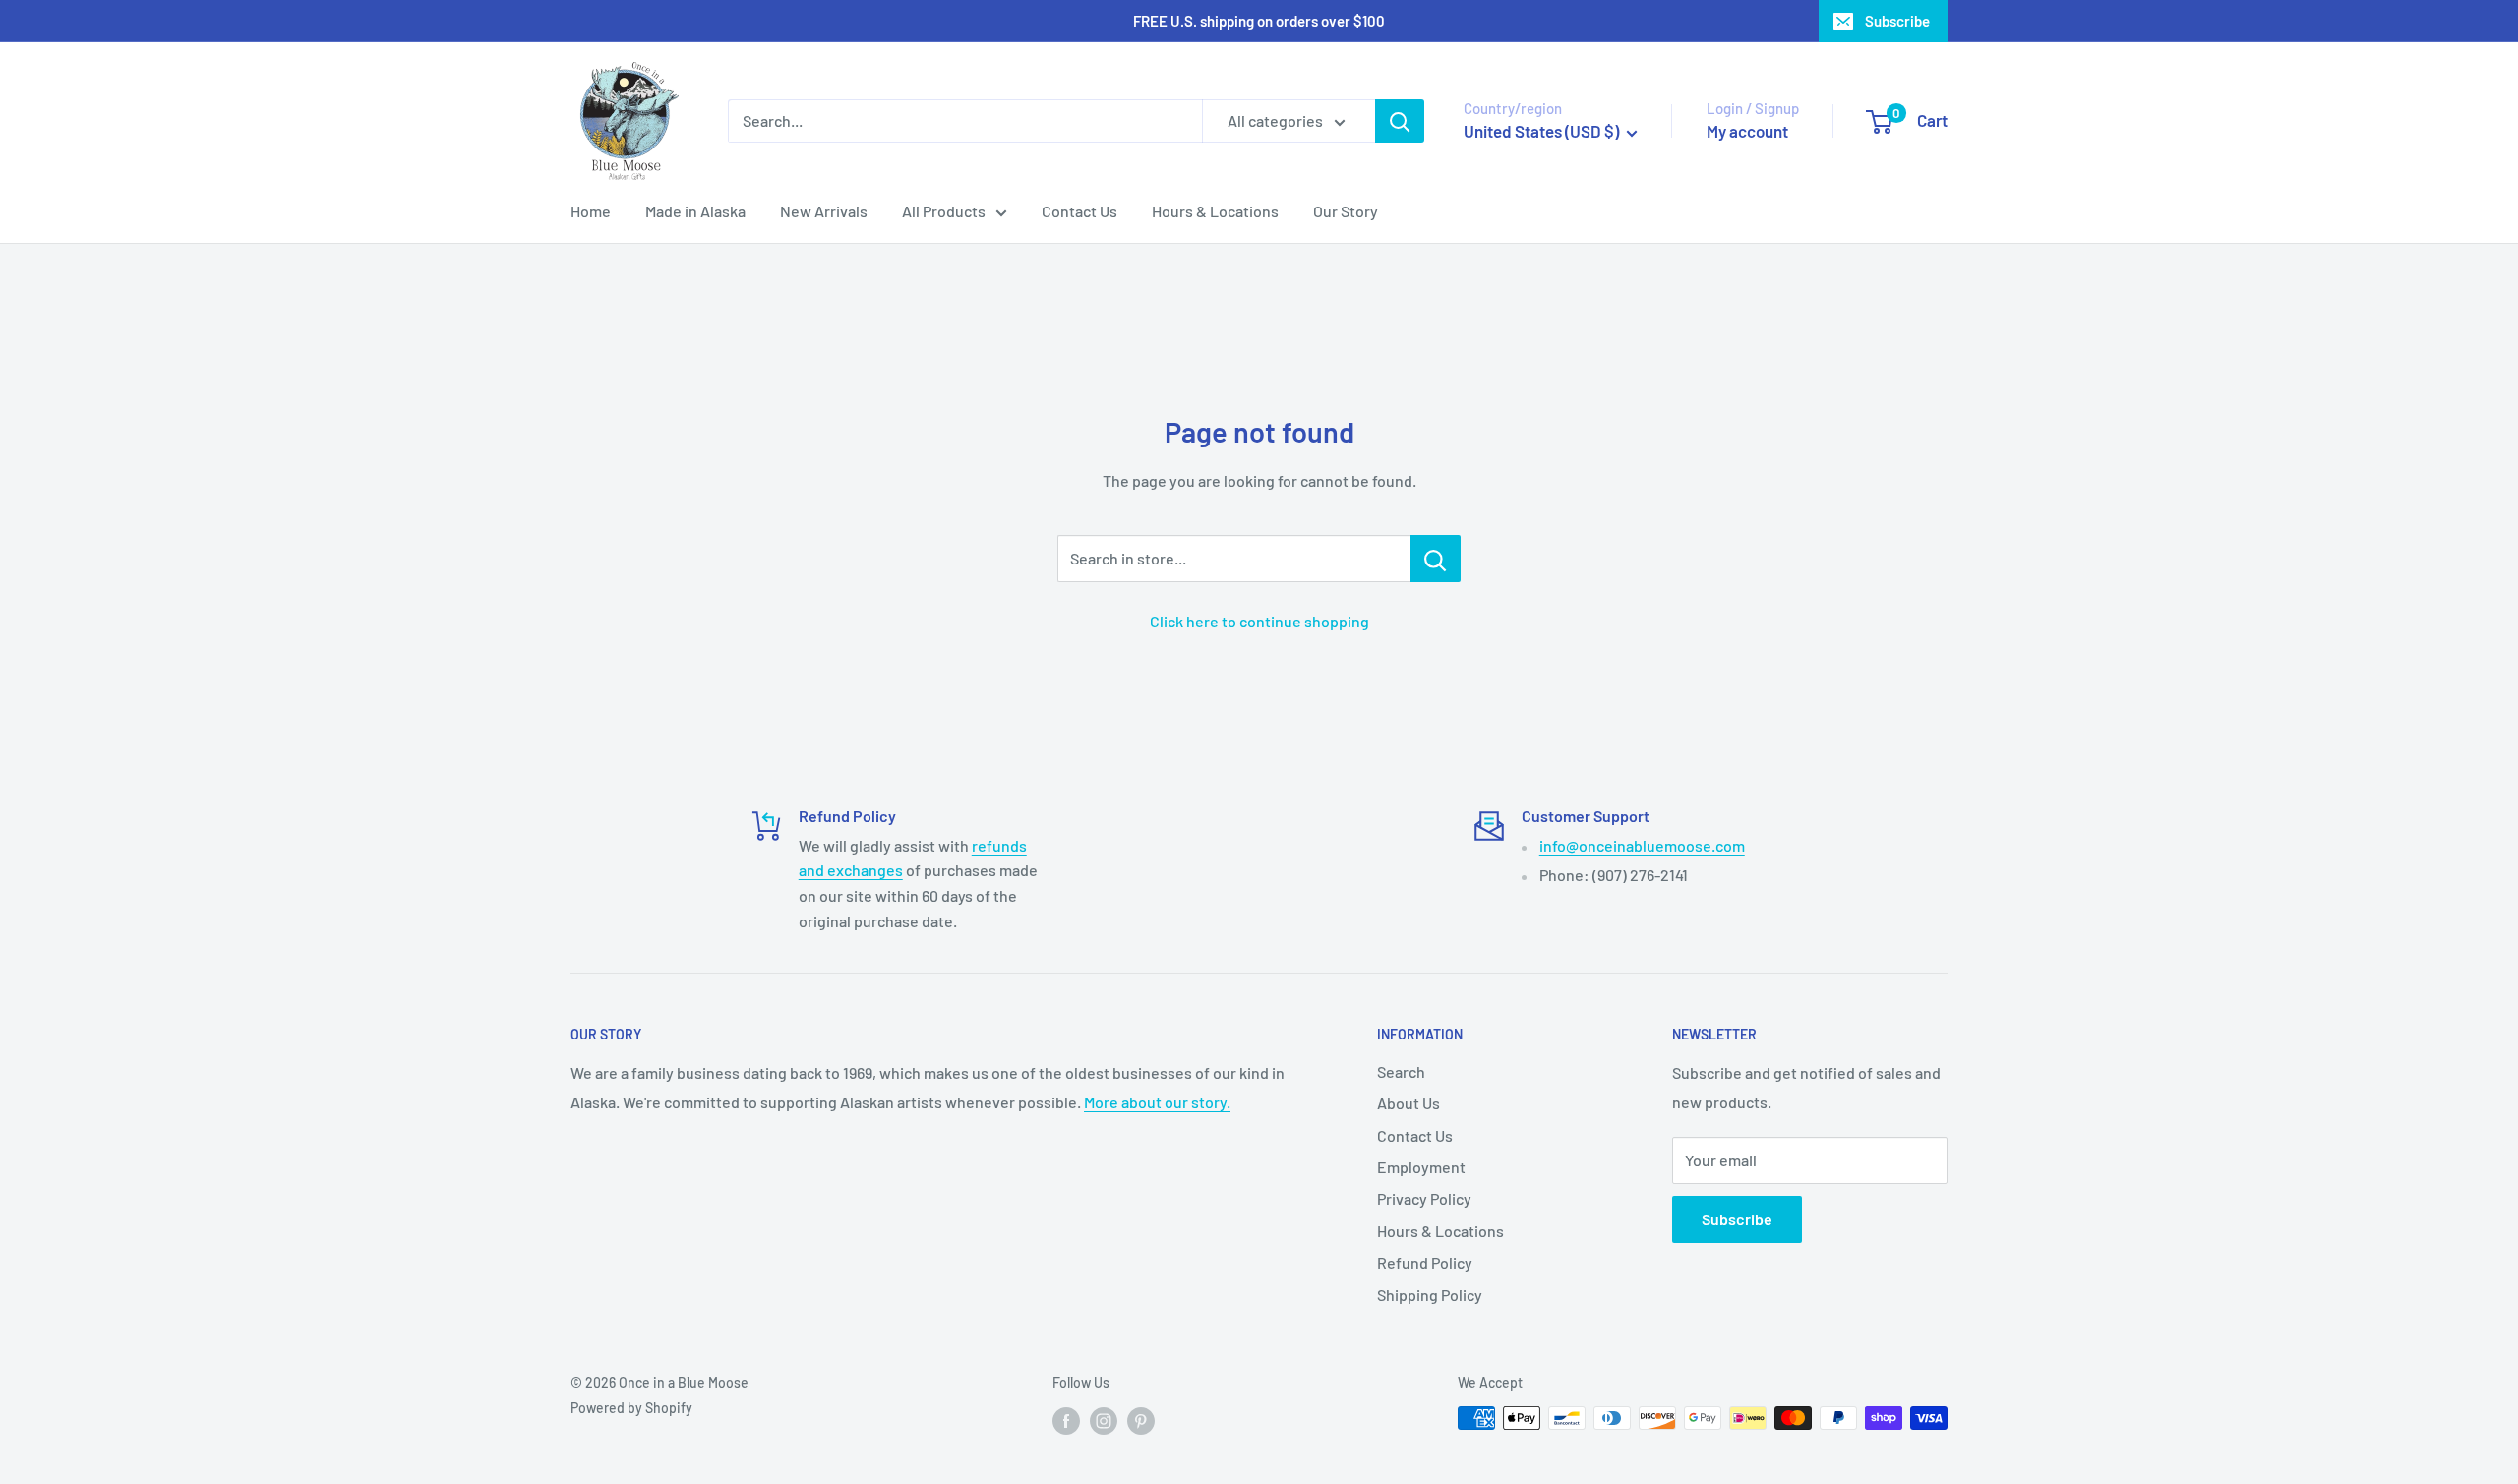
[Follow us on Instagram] (1104, 1420)
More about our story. (1157, 1102)
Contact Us (1079, 211)
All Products (944, 211)
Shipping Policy (1430, 1295)
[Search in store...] (1436, 559)
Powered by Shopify (631, 1408)
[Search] (1400, 121)
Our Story (1346, 211)
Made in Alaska (695, 211)
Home (591, 211)
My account (1747, 131)
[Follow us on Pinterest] (1141, 1420)
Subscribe (1897, 21)
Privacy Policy (1424, 1198)
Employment (1421, 1167)
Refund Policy (1425, 1262)
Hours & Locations (1215, 211)
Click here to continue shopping (1259, 621)
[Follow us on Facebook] (1066, 1420)
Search (1401, 1071)
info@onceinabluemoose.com (1642, 845)
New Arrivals (824, 211)
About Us (1409, 1103)
